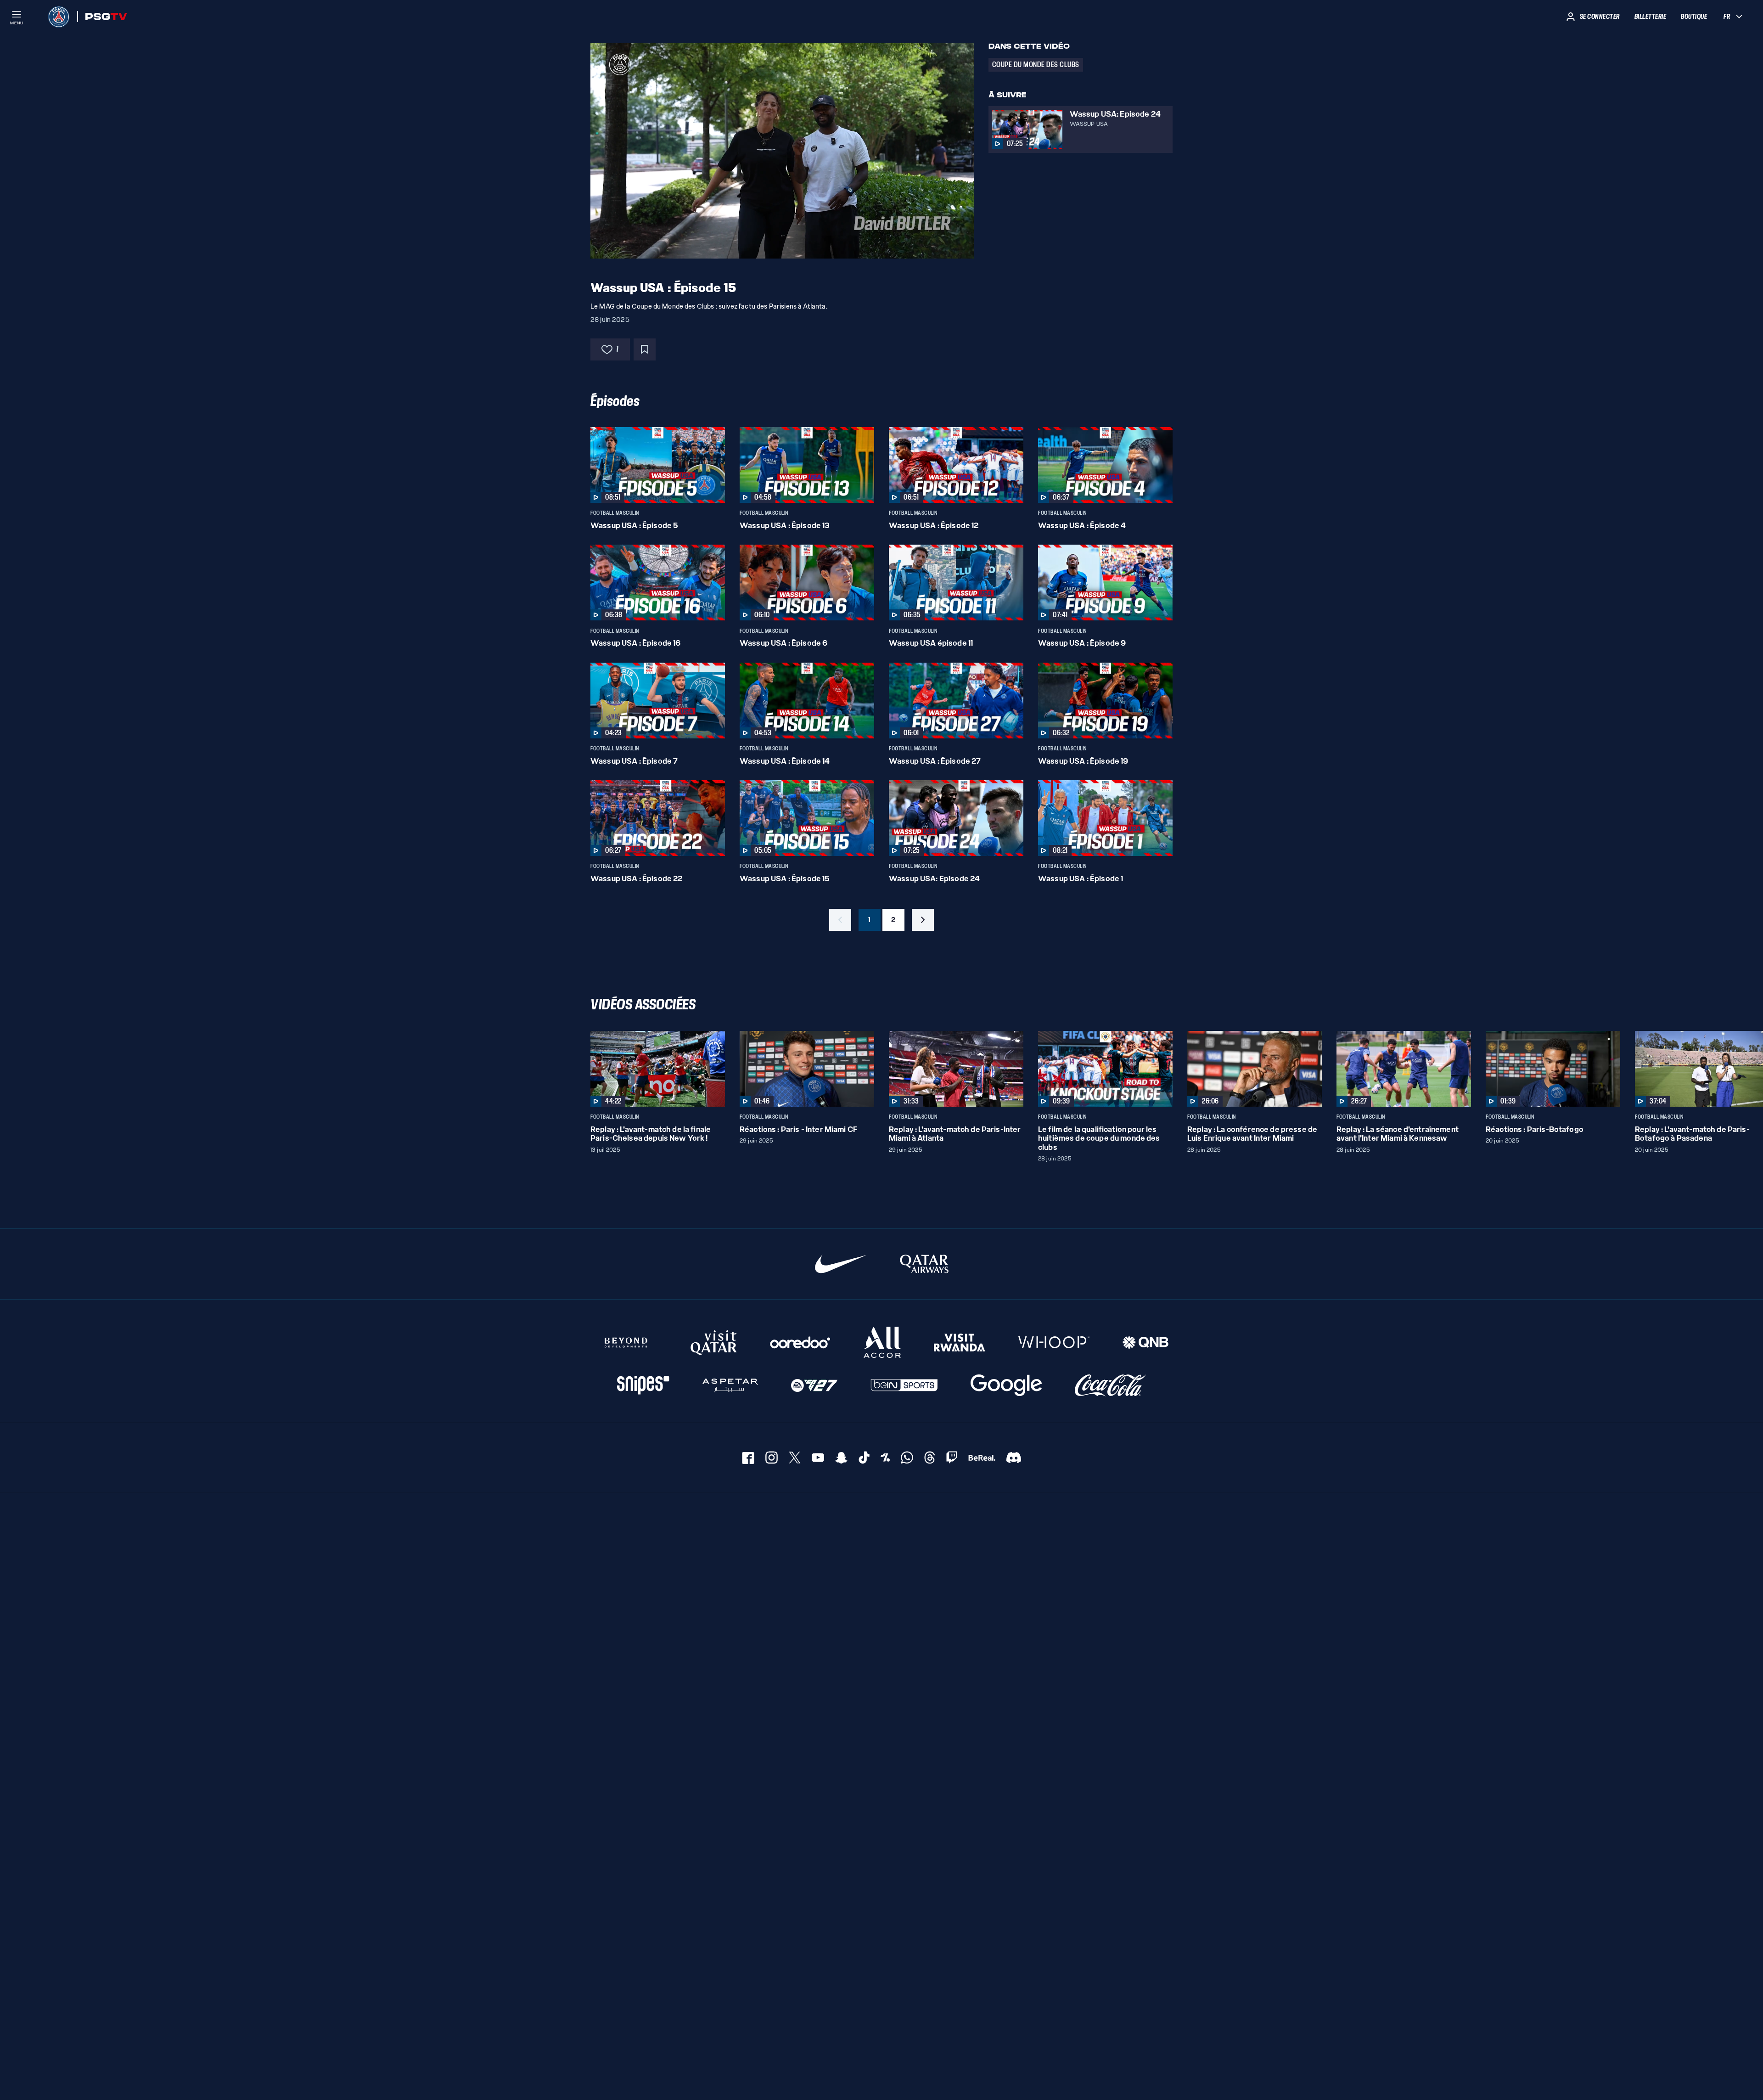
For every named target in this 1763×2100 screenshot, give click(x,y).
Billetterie (1651, 17)
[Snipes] (643, 1386)
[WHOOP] (1054, 1343)
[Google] (1006, 1386)
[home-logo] (59, 17)
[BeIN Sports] (904, 1386)
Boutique (1694, 17)
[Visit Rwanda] (960, 1343)
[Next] (1162, 1069)
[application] (782, 151)
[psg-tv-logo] (102, 17)
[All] (882, 1343)
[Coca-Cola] (1110, 1386)
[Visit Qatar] (714, 1343)
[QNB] (1145, 1343)
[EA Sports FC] (814, 1386)
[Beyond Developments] (626, 1343)
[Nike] (841, 1264)
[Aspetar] (730, 1386)
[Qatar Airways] (924, 1264)
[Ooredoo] (800, 1343)
